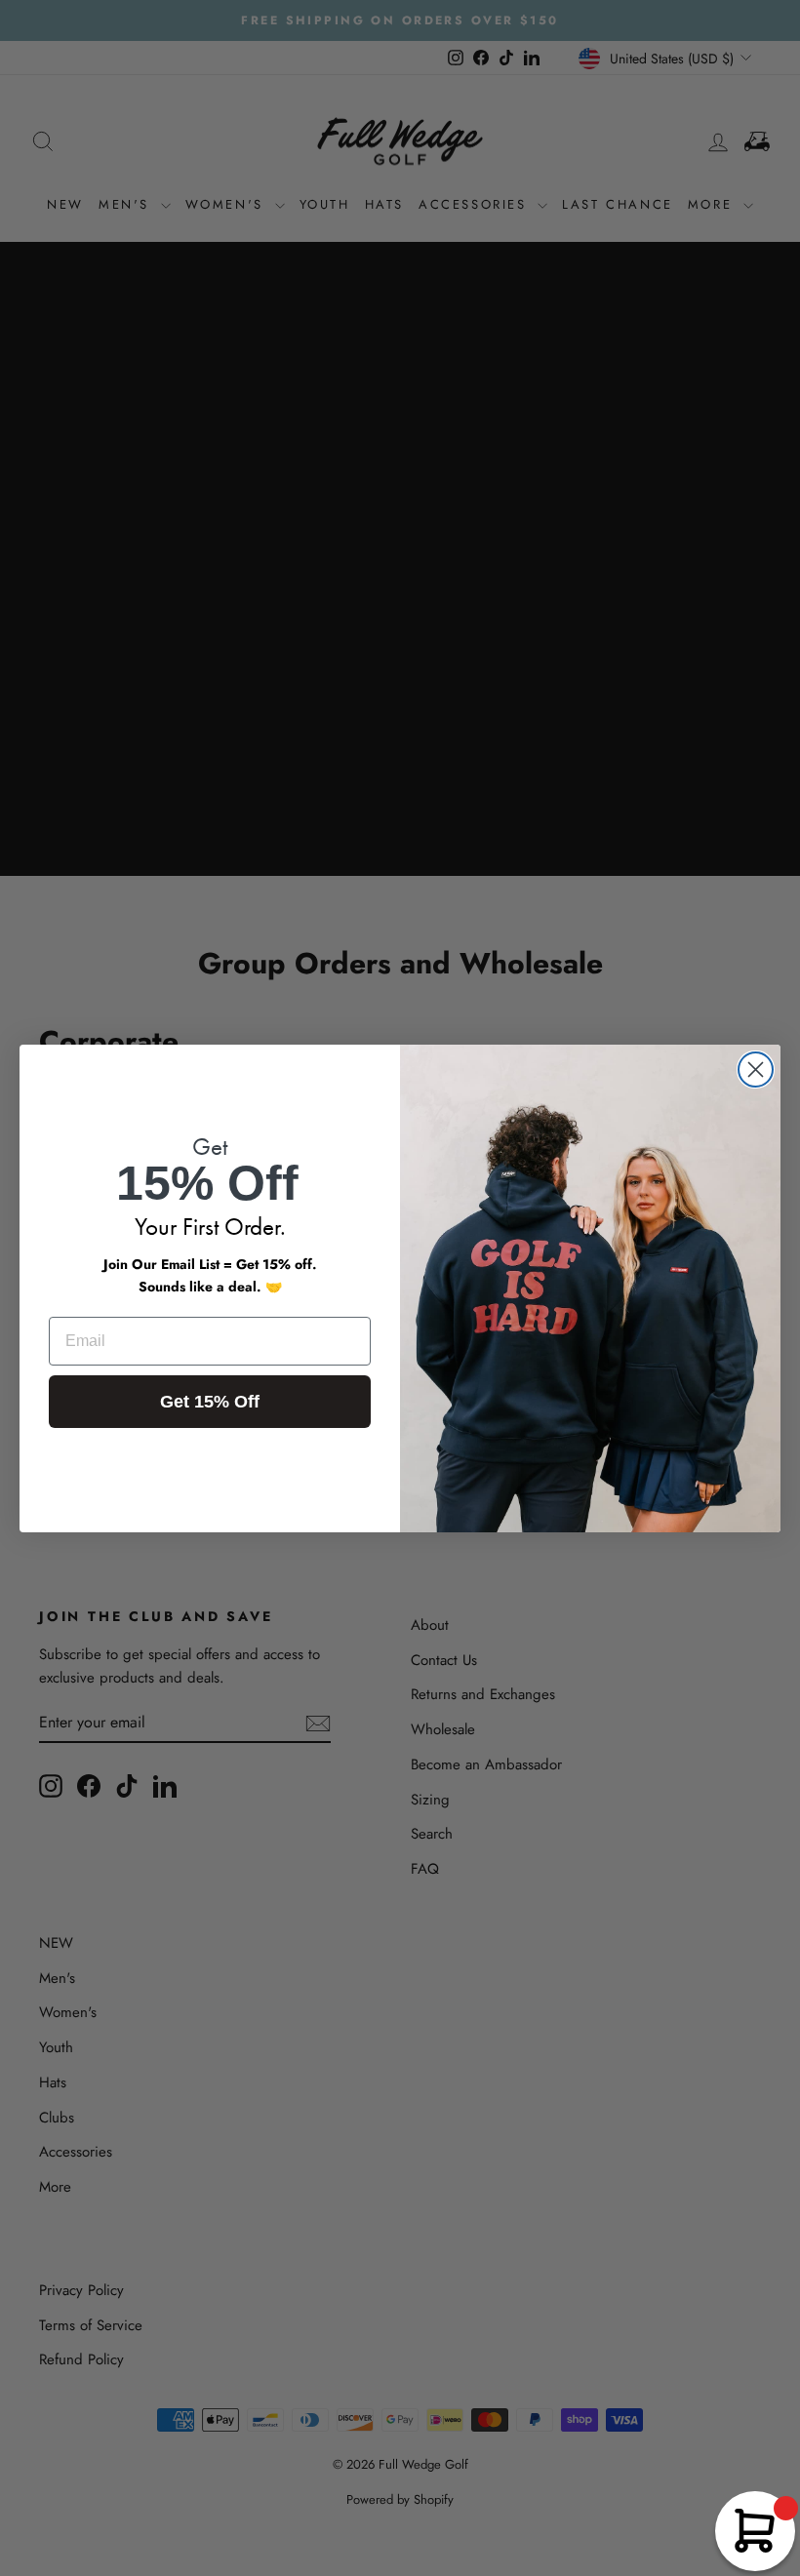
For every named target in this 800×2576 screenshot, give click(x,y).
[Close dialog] (756, 1070)
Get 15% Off (210, 1402)
